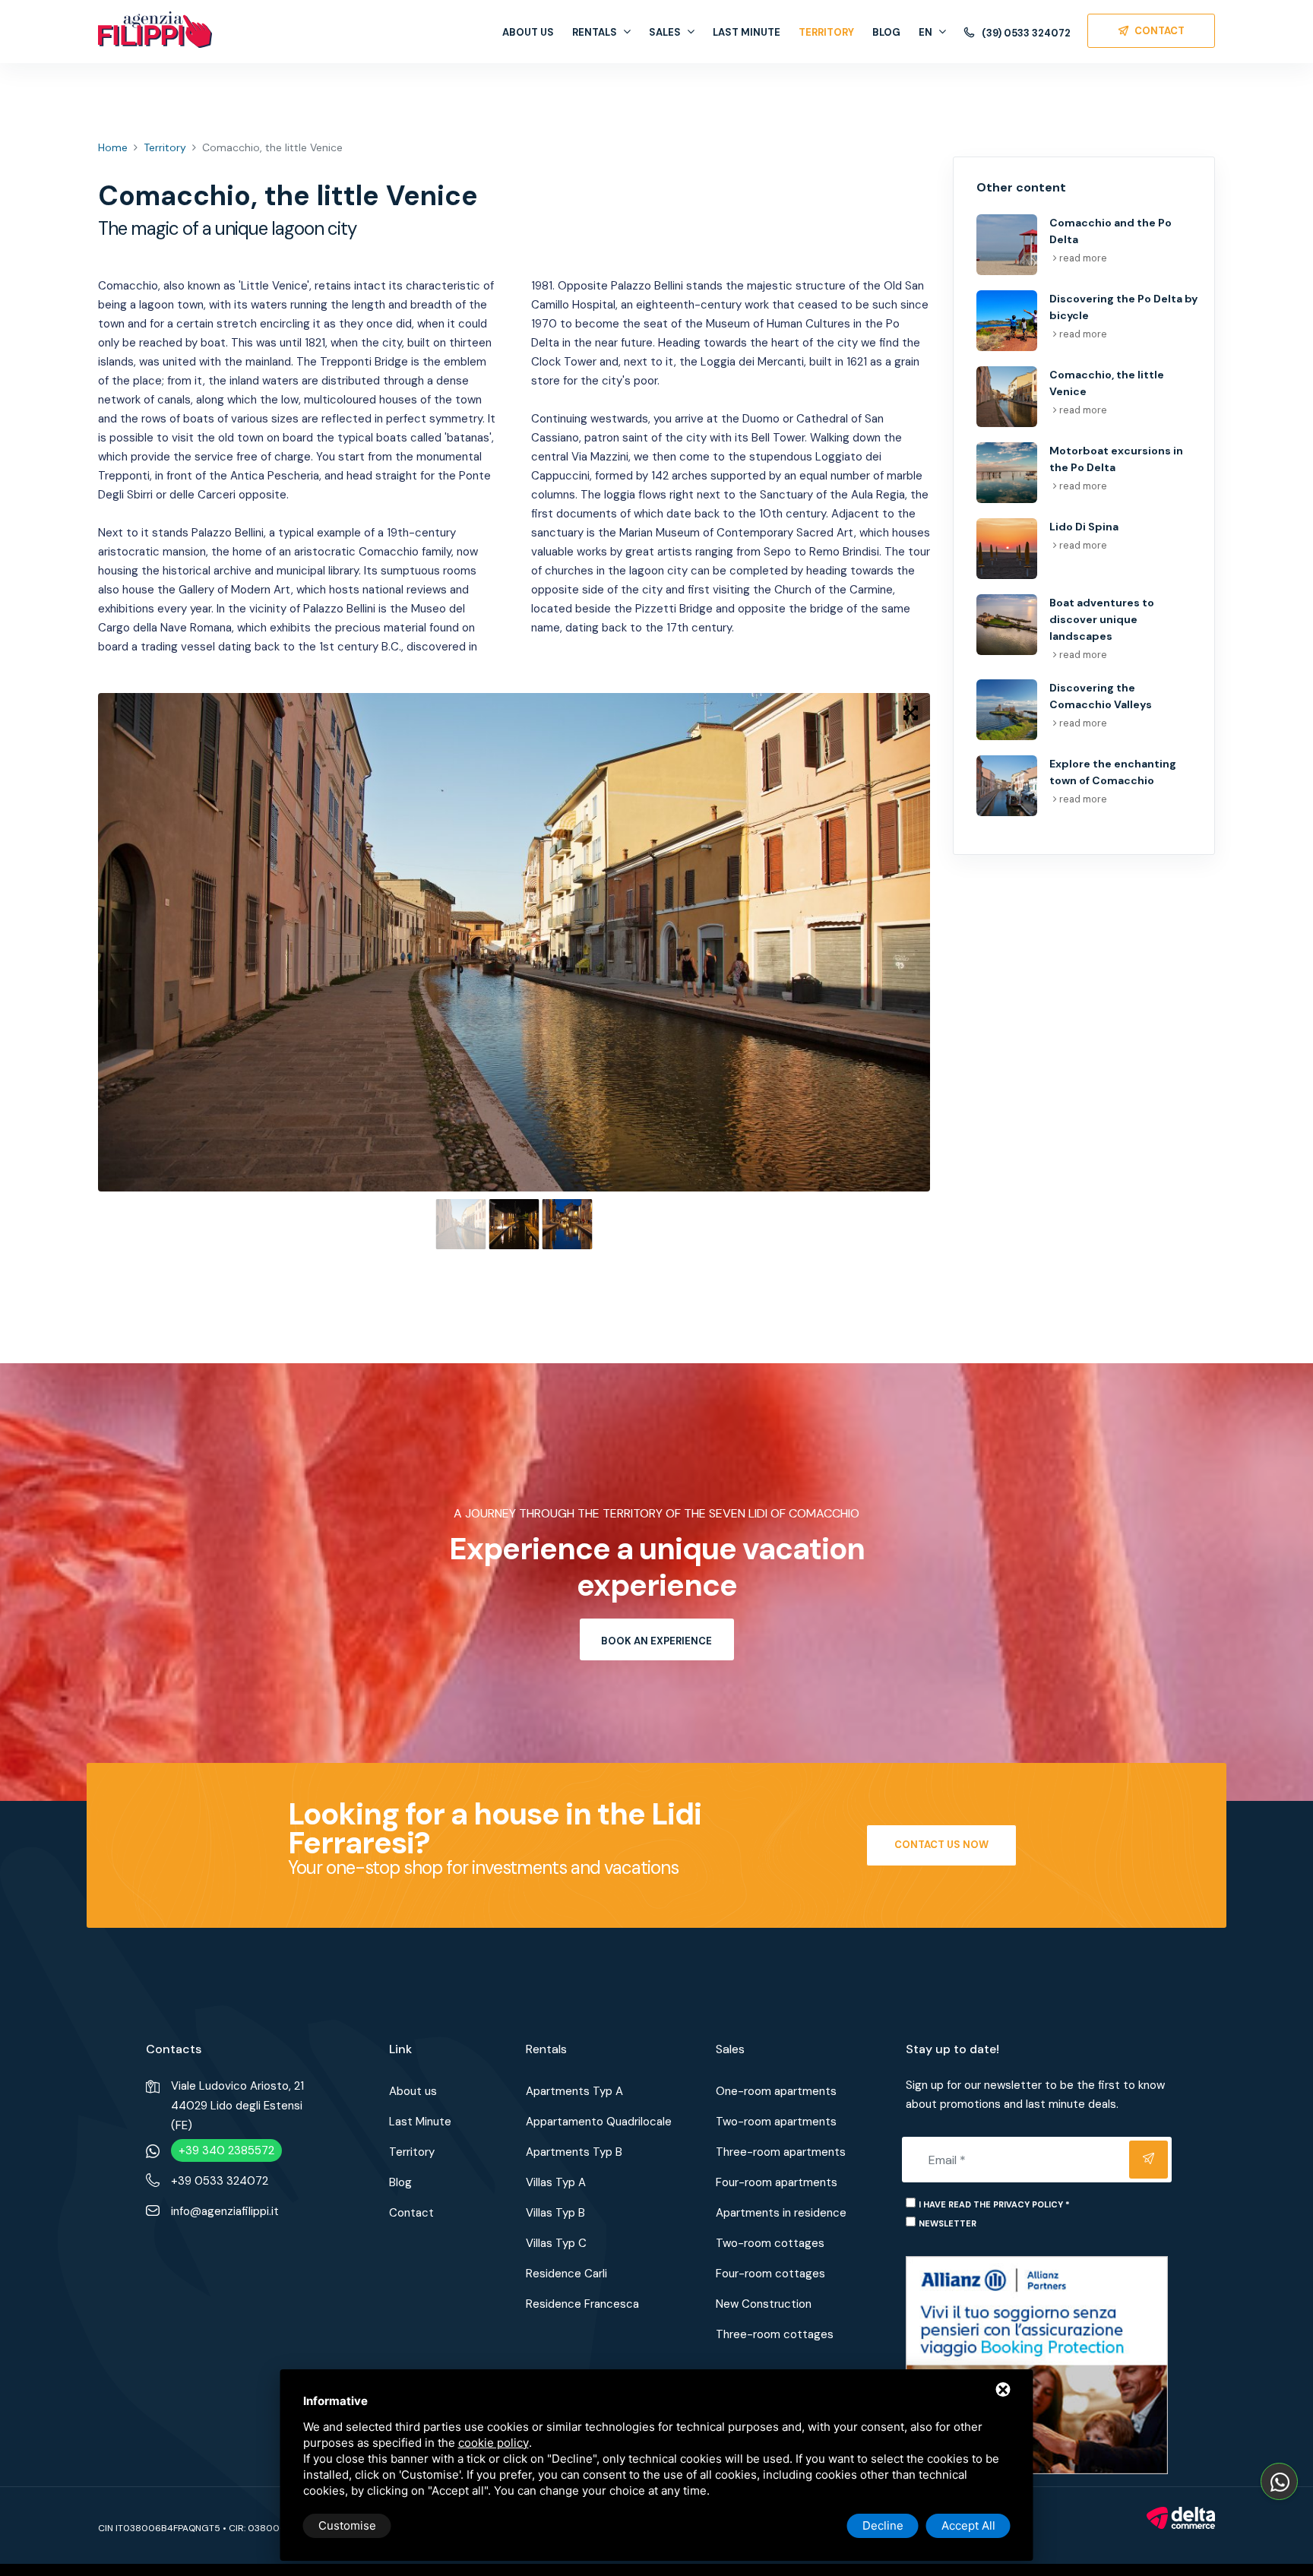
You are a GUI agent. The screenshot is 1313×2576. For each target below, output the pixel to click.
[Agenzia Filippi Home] (155, 30)
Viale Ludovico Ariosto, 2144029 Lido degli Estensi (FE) (237, 2106)
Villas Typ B (555, 2213)
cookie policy (494, 2443)
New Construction (764, 2304)
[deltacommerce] (1181, 2517)
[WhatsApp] (1279, 2481)
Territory (826, 32)
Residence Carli (566, 2274)
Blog (886, 32)
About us (528, 32)
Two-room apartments (776, 2122)
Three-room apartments (781, 2152)
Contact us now (941, 1845)
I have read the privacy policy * (994, 2204)
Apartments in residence (781, 2213)
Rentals (595, 32)
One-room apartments (776, 2091)
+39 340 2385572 (226, 2150)
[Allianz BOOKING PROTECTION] (1037, 2364)
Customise (347, 2525)
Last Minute (747, 32)
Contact (411, 2213)
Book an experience (656, 1641)
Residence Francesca (582, 2304)
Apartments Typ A (574, 2091)
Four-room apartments (777, 2182)
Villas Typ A (556, 2182)
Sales (665, 32)
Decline (883, 2525)
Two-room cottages (770, 2243)
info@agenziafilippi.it (225, 2211)
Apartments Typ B (574, 2152)
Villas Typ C (556, 2243)
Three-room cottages (775, 2334)
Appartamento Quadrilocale (599, 2122)
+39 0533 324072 (220, 2181)
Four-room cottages (770, 2274)
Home (113, 147)
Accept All (968, 2525)
